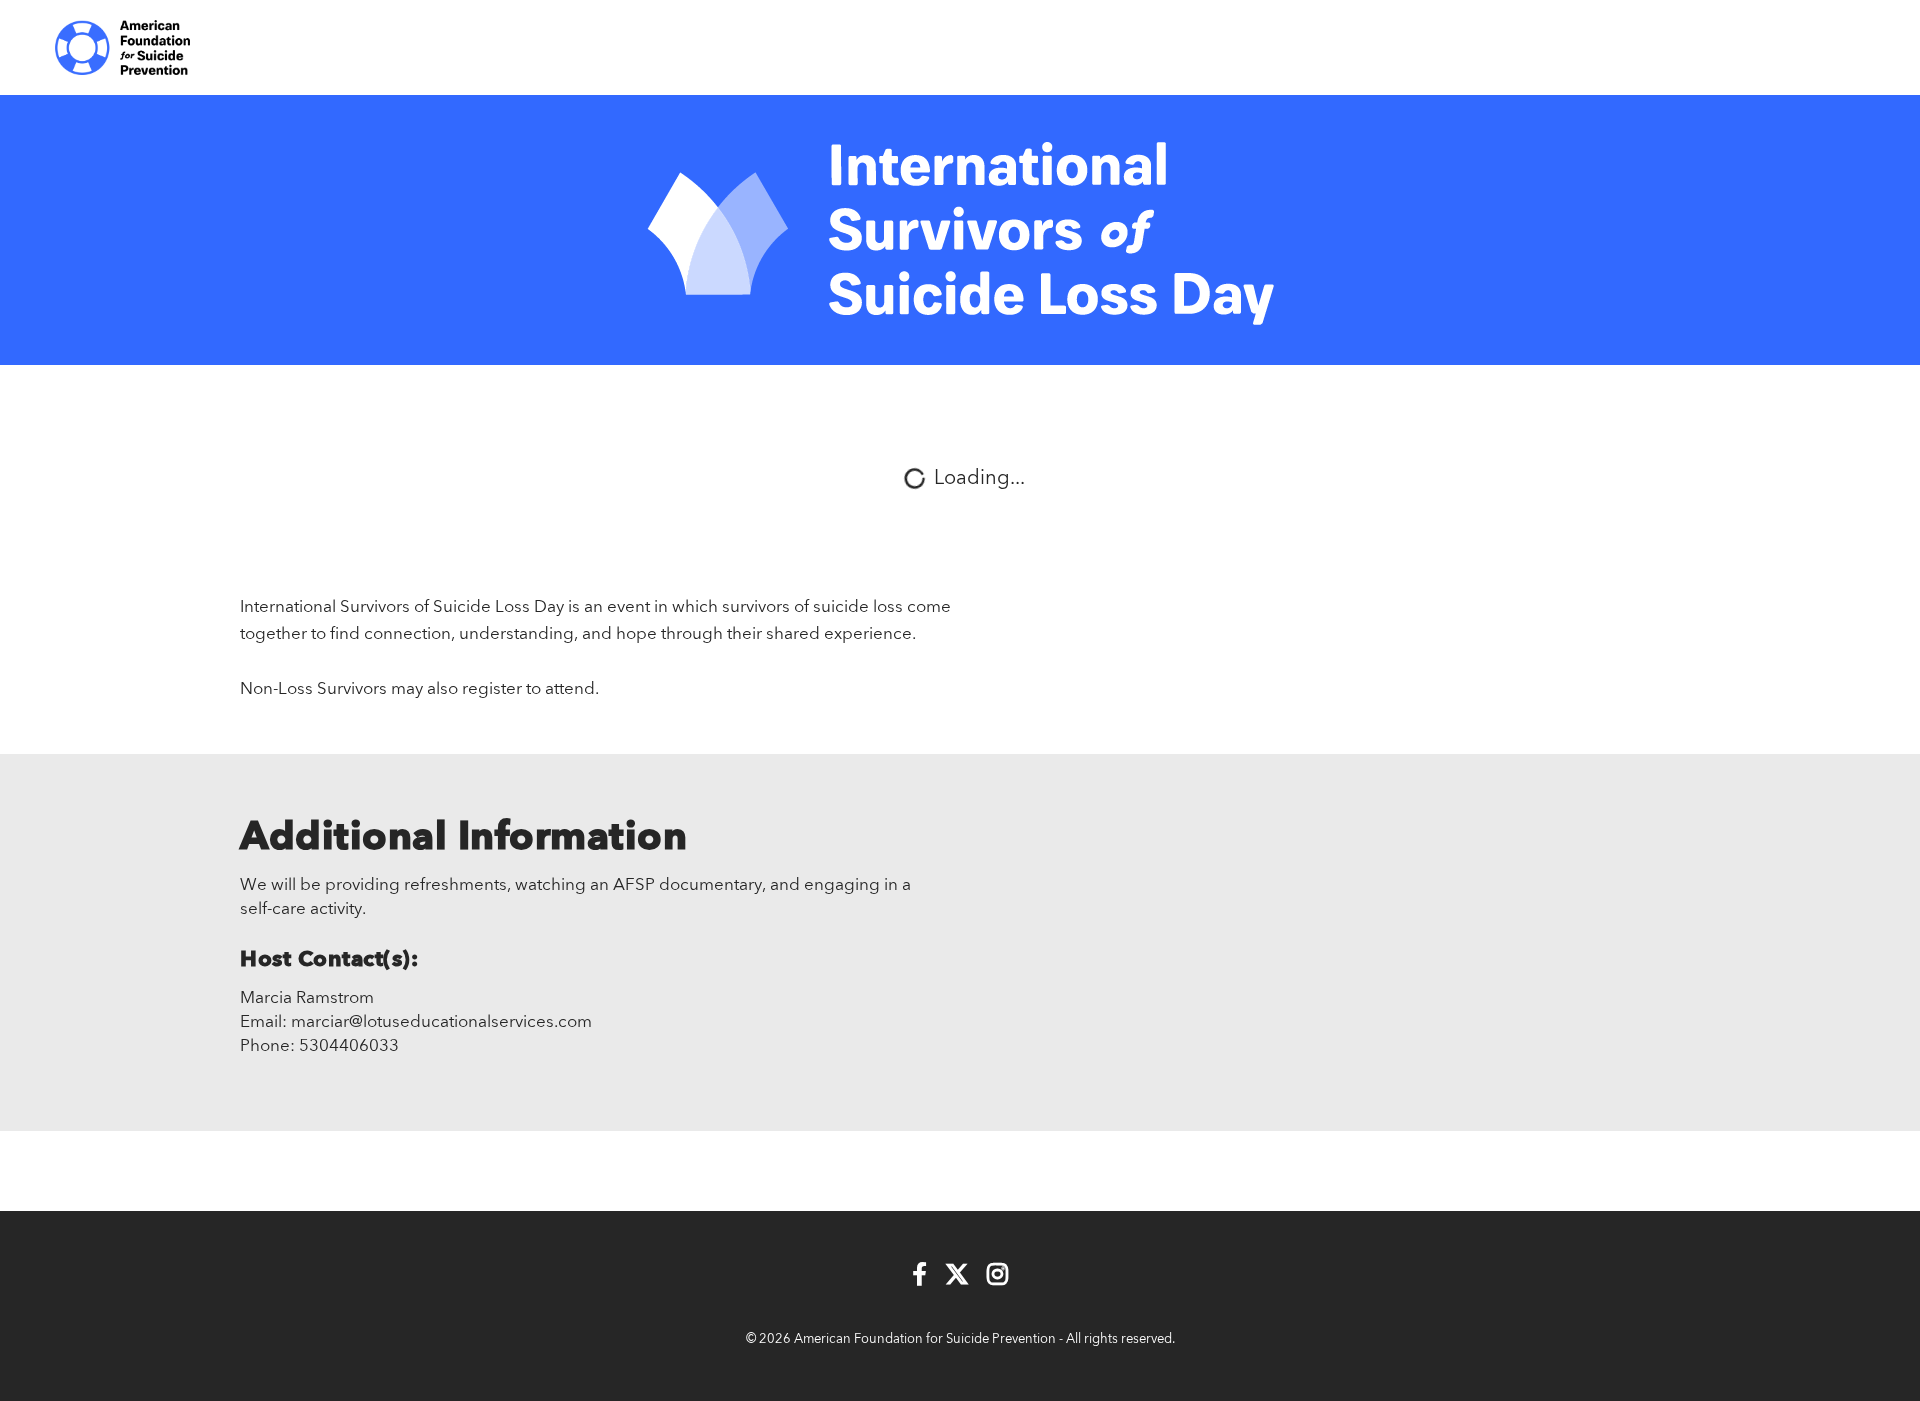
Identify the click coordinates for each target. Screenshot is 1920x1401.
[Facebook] (919, 1275)
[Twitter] (957, 1275)
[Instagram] (997, 1275)
